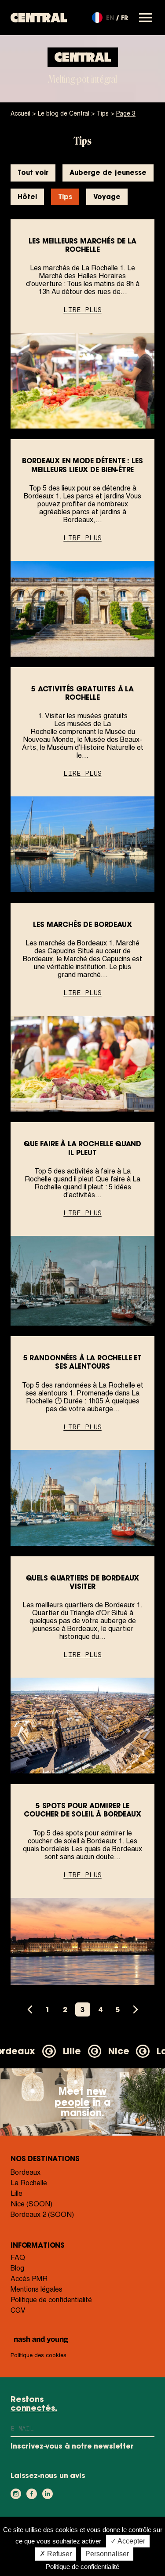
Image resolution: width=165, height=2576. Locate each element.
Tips (103, 113)
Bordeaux (26, 2172)
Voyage (107, 197)
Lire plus (82, 310)
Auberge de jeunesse (108, 173)
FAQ (18, 2258)
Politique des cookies (38, 2355)
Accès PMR (29, 2279)
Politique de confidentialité (51, 2300)
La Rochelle (29, 2183)
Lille (16, 2193)
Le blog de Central (64, 113)
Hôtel (27, 197)
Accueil (20, 113)
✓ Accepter (128, 2541)
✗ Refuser (56, 2554)
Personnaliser (107, 2554)
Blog (17, 2268)
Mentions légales (37, 2289)
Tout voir (33, 173)
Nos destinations (45, 2158)
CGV (18, 2310)
